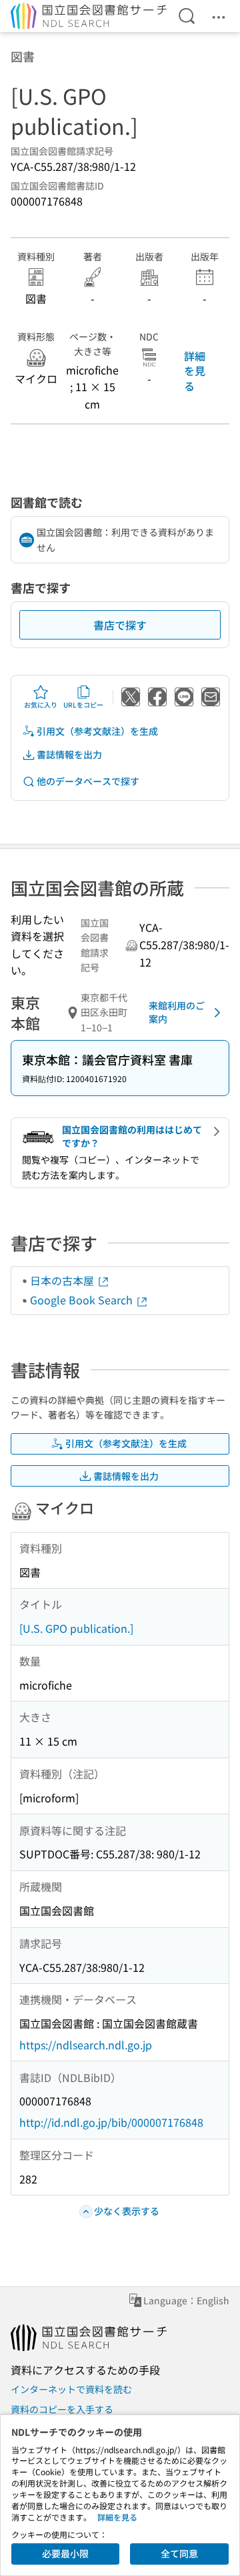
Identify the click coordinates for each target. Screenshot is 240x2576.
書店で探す (120, 625)
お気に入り (41, 705)
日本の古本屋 (63, 1280)
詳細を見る (195, 371)
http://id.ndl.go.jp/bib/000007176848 (111, 2122)
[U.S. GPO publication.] (76, 1628)
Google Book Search (83, 1300)
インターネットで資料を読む (71, 2389)
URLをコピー (83, 705)
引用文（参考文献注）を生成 (97, 731)
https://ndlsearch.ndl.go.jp (86, 2045)
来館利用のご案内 (177, 1012)
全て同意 (179, 2553)
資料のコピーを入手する (62, 2409)
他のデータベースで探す (88, 781)
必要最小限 (65, 2553)
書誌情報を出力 (69, 754)
